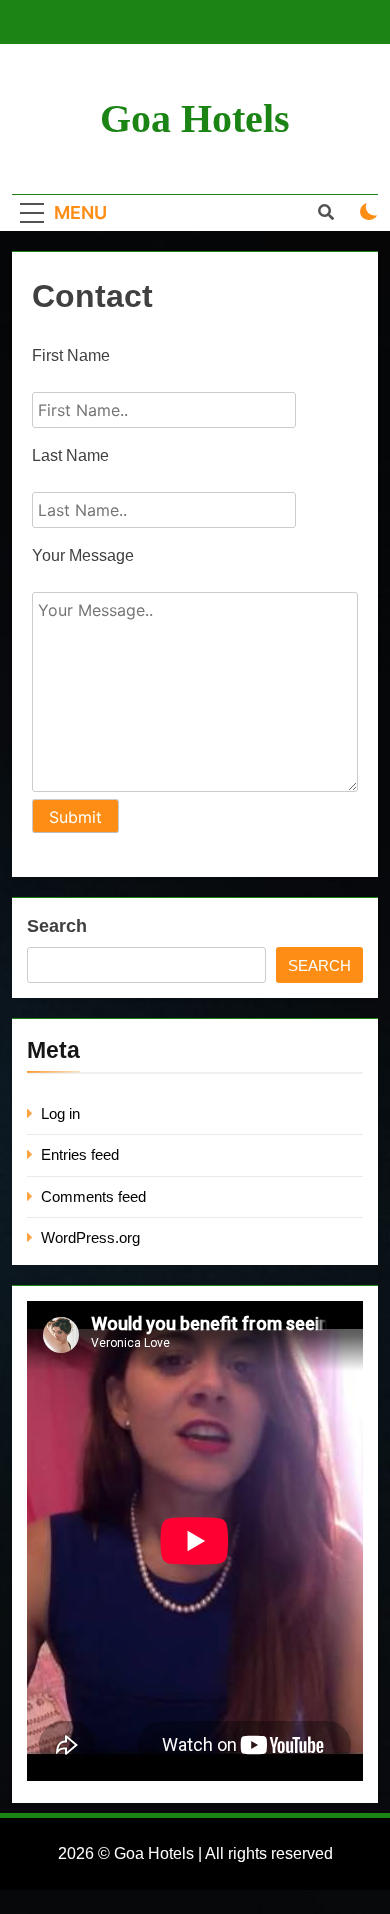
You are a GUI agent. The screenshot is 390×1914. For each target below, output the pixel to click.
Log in (60, 1113)
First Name (71, 355)
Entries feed (80, 1154)
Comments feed (93, 1196)
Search (57, 926)
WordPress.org (90, 1237)
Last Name (70, 455)
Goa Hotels (195, 118)
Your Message (83, 555)
